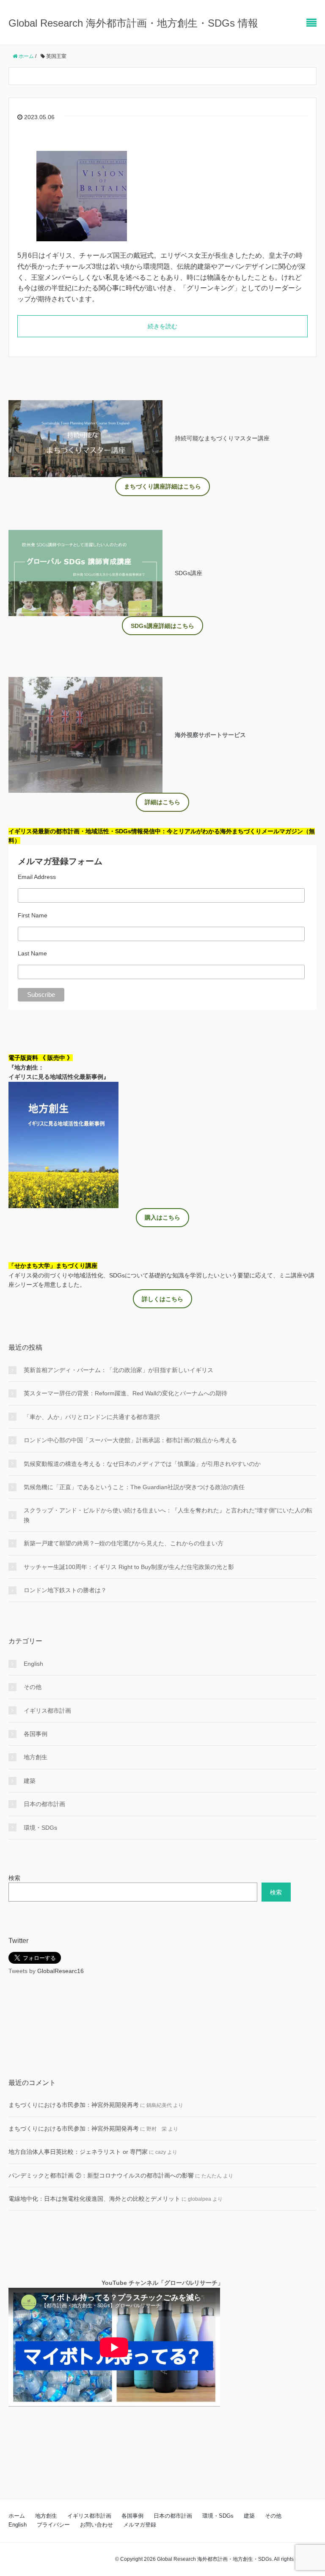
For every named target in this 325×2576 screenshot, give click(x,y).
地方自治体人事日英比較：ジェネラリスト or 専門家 (78, 2152)
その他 (33, 1687)
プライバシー (53, 2525)
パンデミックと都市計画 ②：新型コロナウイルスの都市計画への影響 (101, 2175)
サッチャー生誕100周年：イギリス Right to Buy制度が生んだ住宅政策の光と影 (129, 1567)
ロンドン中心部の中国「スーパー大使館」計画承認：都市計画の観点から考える (130, 1440)
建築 (30, 1781)
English (33, 1664)
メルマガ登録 (140, 2525)
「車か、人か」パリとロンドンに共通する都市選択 (92, 1417)
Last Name (32, 953)
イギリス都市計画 (47, 1711)
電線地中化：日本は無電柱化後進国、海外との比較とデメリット (94, 2199)
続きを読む (162, 326)
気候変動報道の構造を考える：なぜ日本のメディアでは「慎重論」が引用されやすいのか (142, 1464)
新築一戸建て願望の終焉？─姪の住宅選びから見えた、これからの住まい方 (124, 1543)
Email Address (37, 877)
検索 (14, 1878)
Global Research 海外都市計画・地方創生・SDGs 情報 (133, 23)
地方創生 (36, 1757)
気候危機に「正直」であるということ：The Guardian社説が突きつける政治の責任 (134, 1487)
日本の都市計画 (44, 1804)
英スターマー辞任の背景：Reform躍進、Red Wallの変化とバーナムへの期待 (125, 1393)
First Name (33, 915)
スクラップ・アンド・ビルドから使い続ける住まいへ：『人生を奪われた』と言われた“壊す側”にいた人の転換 (168, 1515)
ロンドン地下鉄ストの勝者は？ (65, 1590)
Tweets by (23, 1971)
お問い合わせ (96, 2525)
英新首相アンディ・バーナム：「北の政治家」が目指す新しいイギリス (118, 1370)
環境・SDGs (40, 1828)
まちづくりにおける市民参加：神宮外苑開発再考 (74, 2105)
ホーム (17, 2516)
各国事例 (36, 1734)
